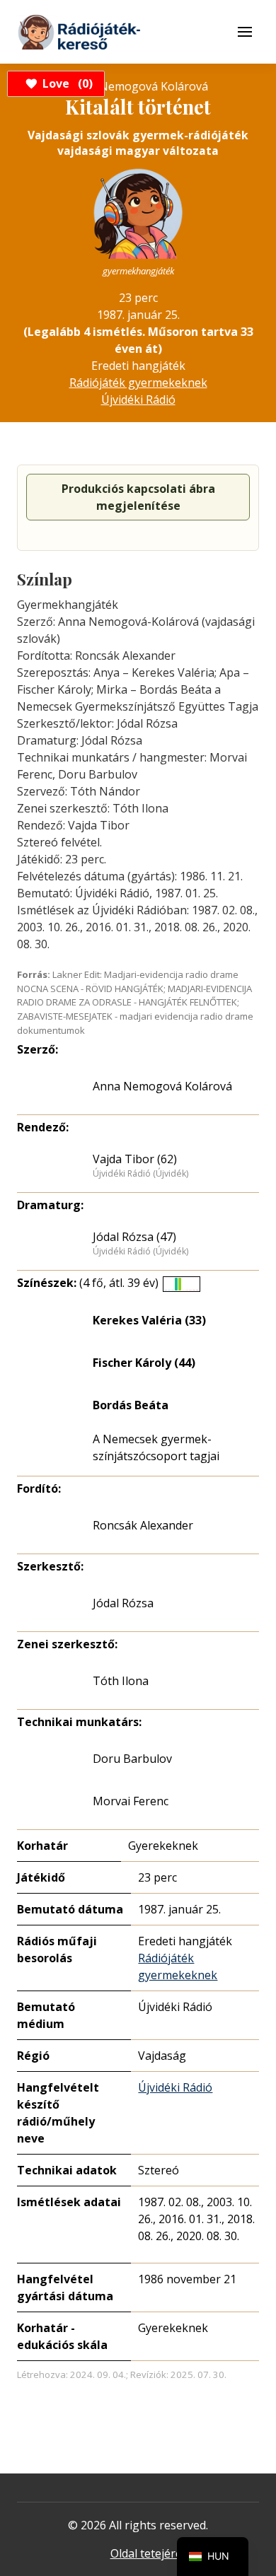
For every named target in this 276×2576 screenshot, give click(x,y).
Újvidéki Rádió (138, 400)
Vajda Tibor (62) (135, 1159)
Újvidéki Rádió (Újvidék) (140, 1174)
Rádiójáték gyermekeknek (138, 383)
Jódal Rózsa (123, 1603)
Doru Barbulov (132, 1759)
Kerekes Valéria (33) (149, 1320)
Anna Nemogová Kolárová (162, 1086)
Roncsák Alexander (143, 1525)
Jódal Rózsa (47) (134, 1237)
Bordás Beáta (131, 1405)
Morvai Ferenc (131, 1801)
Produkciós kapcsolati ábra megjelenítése (138, 497)
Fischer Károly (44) (144, 1363)
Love (65, 83)
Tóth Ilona (121, 1681)
